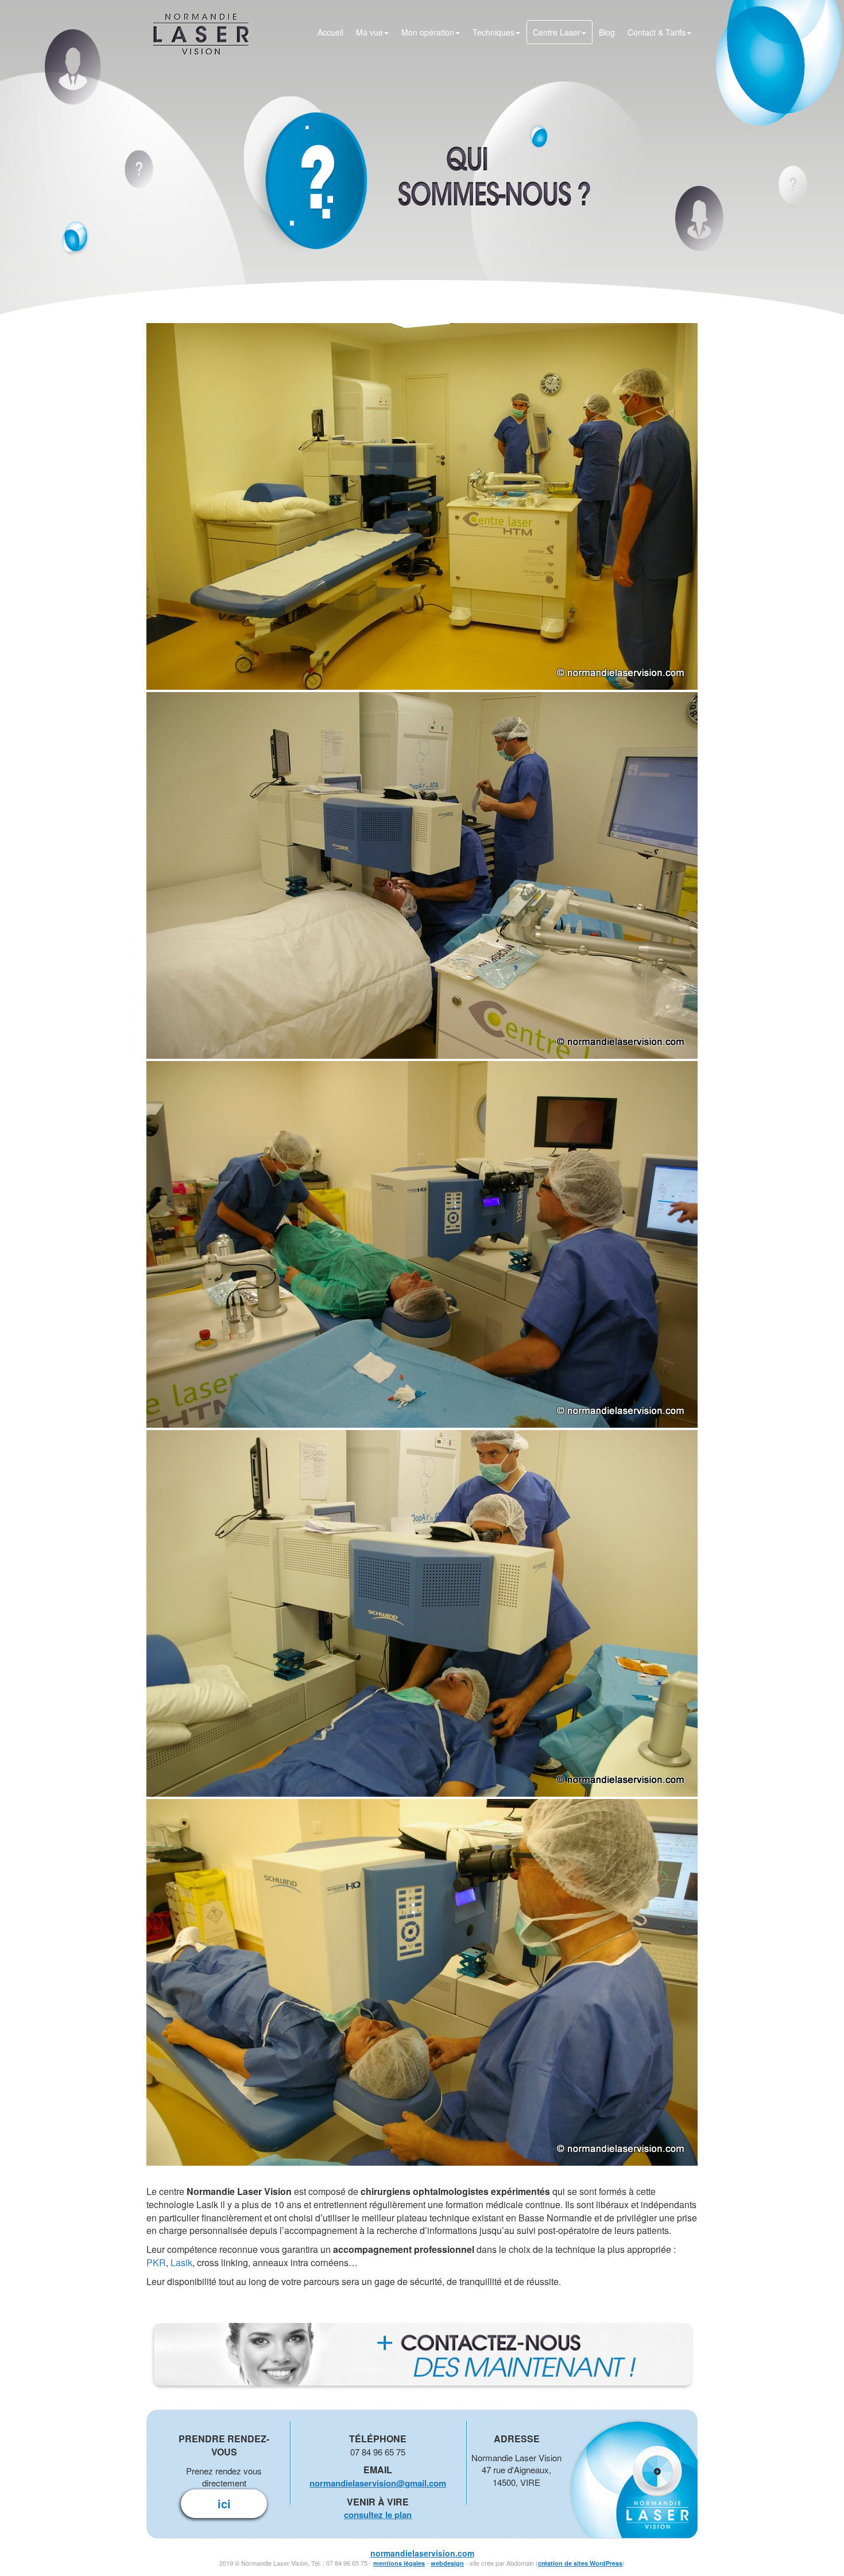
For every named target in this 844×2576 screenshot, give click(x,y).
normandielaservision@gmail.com (378, 2483)
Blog (607, 32)
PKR (156, 2262)
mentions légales (399, 2563)
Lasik (181, 2262)
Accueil (330, 32)
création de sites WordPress (580, 2563)
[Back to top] (833, 2544)
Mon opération (428, 32)
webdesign (447, 2563)
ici (224, 2503)
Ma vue (369, 32)
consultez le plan (378, 2515)
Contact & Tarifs (657, 32)
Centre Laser (557, 32)
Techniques (493, 32)
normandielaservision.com (422, 2553)
